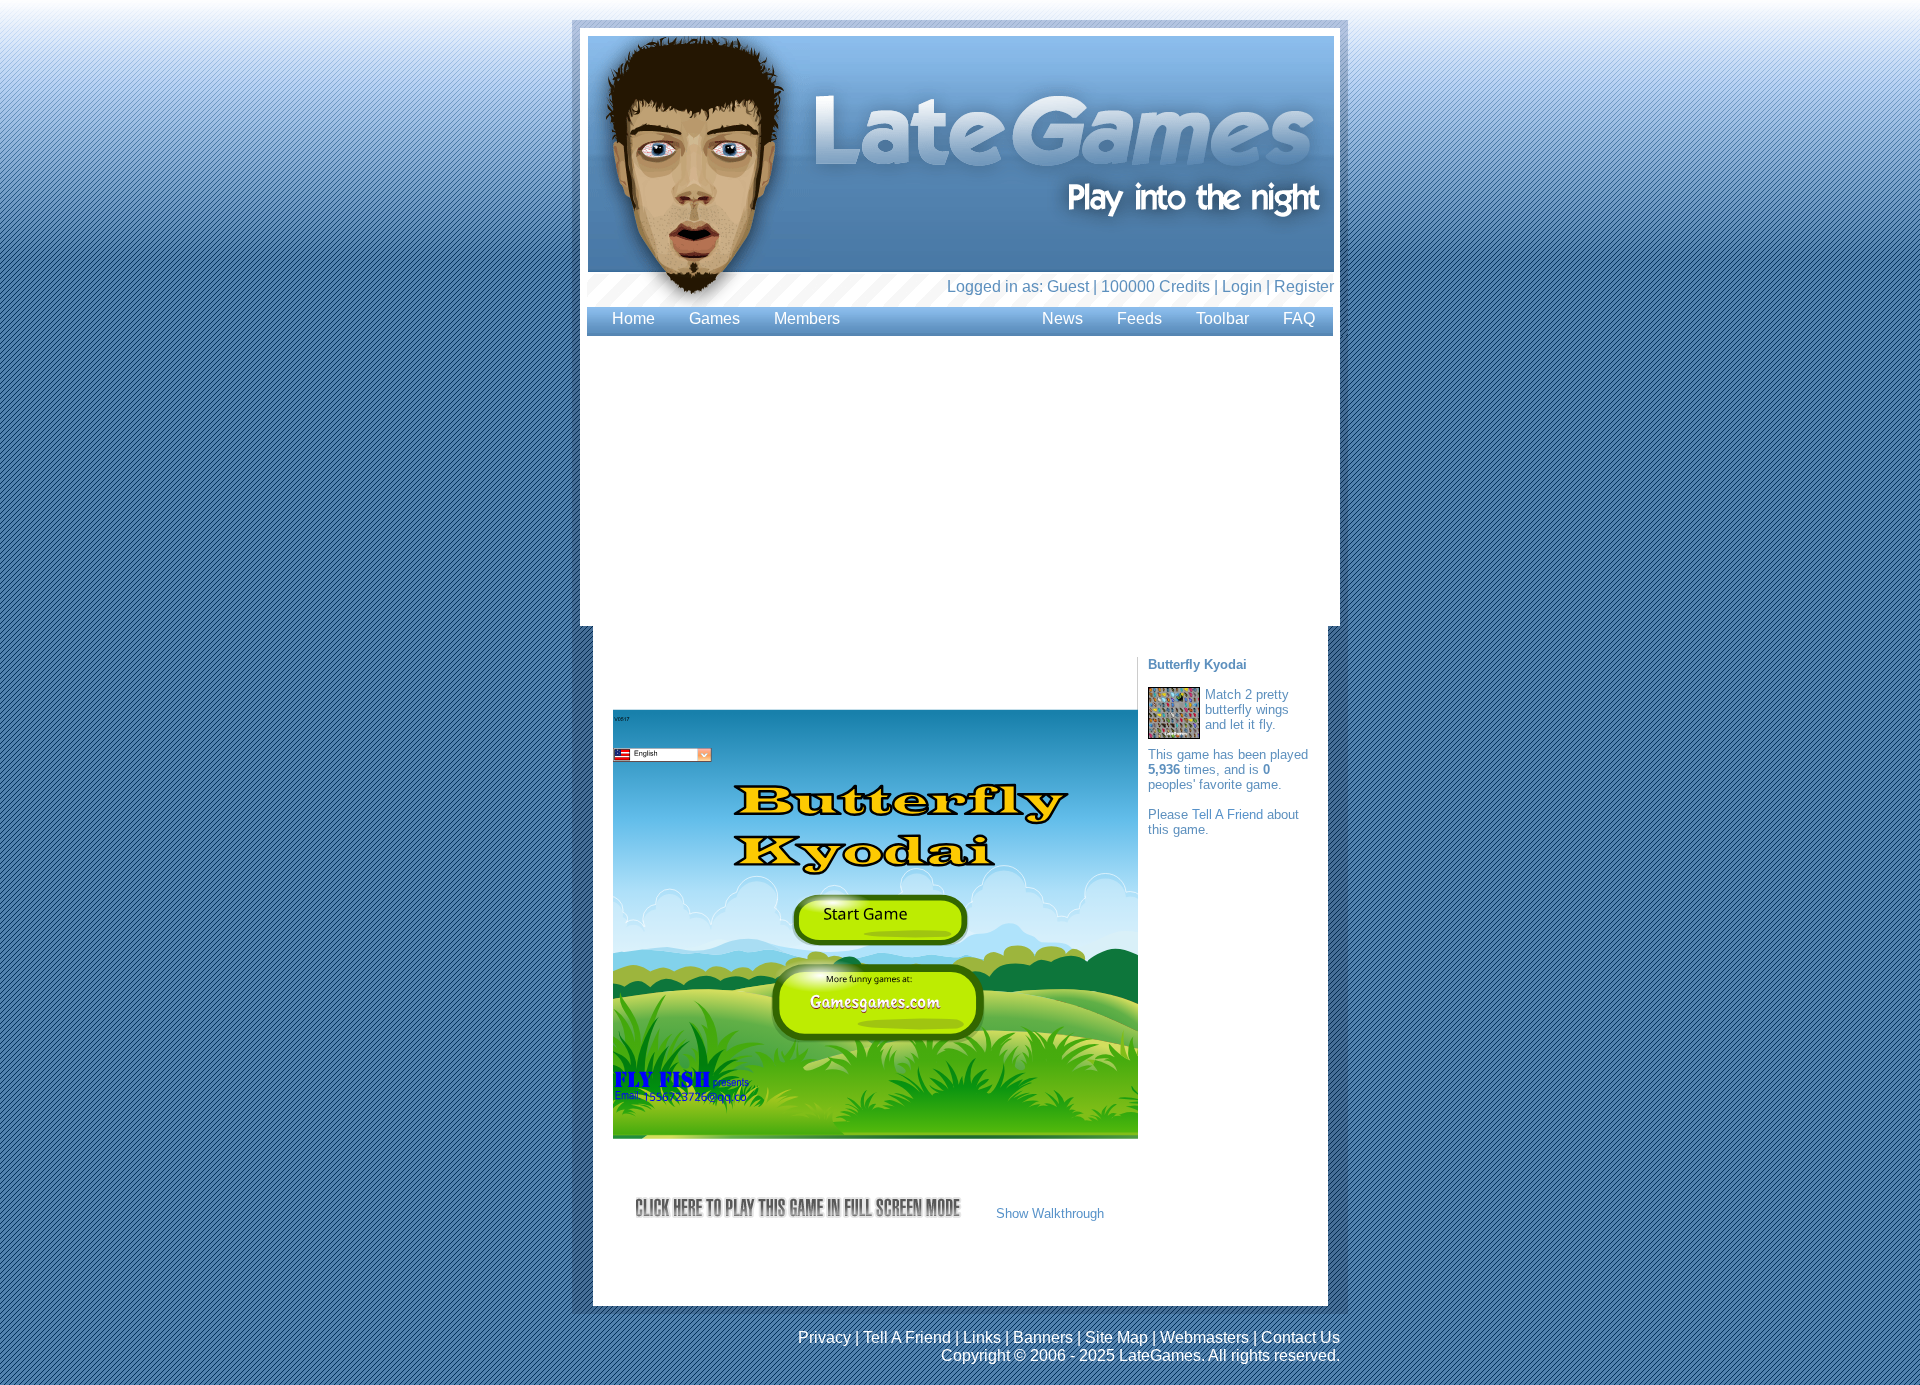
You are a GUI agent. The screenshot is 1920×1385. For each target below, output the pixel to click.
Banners (1043, 1337)
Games (714, 318)
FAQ (1299, 318)
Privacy (824, 1337)
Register (1304, 286)
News (1062, 318)
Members (807, 318)
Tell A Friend (1227, 814)
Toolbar (1222, 318)
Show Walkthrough (1050, 1213)
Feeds (1139, 318)
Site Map (1116, 1337)
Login (1242, 286)
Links (982, 1337)
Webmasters (1204, 1337)
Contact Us (1300, 1337)
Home (633, 318)
